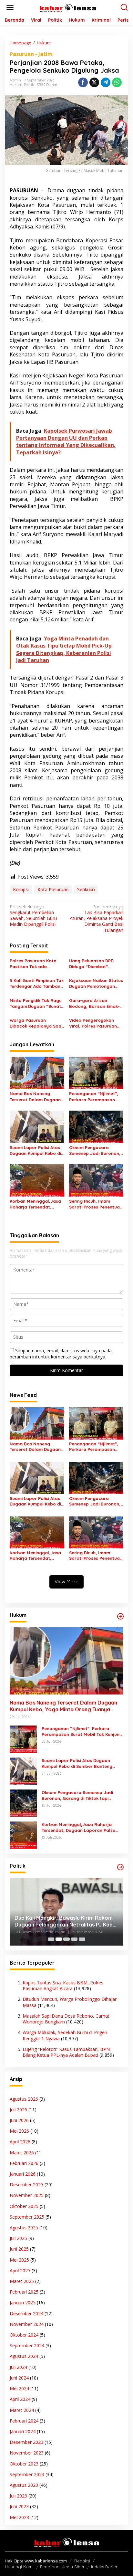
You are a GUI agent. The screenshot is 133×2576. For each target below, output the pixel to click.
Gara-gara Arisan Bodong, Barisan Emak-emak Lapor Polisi (94, 1003)
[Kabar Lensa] (68, 7)
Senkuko (86, 889)
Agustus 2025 (24, 2228)
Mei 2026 (19, 2131)
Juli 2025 (18, 2238)
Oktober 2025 (24, 2206)
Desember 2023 (26, 2442)
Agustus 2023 (24, 2485)
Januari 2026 (23, 2174)
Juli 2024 (18, 2367)
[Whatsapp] (117, 82)
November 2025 (27, 2195)
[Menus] (10, 7)
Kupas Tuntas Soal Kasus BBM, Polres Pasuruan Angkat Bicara (63, 1985)
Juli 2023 (18, 2496)
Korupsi (21, 889)
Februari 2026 (24, 2163)
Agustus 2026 (24, 2099)
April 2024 (20, 2399)
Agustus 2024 (24, 2356)
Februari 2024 (24, 2421)
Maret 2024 (22, 2410)
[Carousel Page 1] (51, 1939)
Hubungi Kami (19, 2567)
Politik (29, 85)
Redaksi (82, 2561)
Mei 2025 (19, 2260)
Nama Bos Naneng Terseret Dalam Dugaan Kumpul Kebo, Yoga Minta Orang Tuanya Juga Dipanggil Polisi (35, 1097)
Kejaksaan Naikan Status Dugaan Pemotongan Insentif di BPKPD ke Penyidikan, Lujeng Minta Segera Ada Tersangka (96, 983)
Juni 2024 (19, 2378)
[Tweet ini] (94, 82)
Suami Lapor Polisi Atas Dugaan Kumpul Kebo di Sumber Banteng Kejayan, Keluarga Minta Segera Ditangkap (36, 1151)
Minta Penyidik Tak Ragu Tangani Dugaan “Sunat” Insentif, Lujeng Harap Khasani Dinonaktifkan (36, 1003)
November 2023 (27, 2453)
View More (66, 1582)
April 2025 (20, 2270)
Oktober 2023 (24, 2464)
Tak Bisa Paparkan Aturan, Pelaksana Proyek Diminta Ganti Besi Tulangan (97, 918)
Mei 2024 (19, 2388)
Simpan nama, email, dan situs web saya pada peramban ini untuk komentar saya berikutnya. (61, 1353)
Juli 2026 (18, 2110)
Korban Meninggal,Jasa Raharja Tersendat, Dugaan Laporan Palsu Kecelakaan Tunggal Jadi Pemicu (37, 1204)
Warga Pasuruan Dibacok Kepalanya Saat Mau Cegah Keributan (36, 1023)
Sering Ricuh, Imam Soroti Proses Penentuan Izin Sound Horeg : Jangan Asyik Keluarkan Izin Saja (96, 1204)
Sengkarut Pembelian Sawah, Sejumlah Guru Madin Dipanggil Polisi (33, 916)
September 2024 (27, 2345)
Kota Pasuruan (53, 889)
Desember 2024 (26, 2313)
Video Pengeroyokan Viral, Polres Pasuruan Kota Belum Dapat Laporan (93, 1023)
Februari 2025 (24, 2292)
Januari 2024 (23, 2431)
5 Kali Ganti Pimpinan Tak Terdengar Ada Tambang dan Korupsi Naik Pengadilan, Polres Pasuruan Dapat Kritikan (37, 983)
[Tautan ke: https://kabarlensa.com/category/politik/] (120, 1867)
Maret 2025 (22, 2281)
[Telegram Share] (106, 82)
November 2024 (27, 2324)
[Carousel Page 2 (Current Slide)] (59, 1939)
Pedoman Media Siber (62, 2567)
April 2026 (20, 2142)
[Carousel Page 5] (82, 1939)
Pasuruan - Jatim (31, 54)
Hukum (16, 85)
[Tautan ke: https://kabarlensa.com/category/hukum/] (120, 1616)
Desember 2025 (26, 2185)
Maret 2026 (22, 2153)
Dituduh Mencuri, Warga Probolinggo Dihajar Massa (70, 2002)
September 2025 (27, 2217)
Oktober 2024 (24, 2335)
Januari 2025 (23, 2302)
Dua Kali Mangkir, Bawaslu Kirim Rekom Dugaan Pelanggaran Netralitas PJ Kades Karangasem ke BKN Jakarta (66, 1921)
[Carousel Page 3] (66, 1939)
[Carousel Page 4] (74, 1939)
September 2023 (27, 2474)
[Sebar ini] (83, 82)
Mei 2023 (19, 2517)
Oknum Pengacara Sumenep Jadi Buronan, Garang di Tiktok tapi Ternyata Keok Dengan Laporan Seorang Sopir (95, 1151)
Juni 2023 (19, 2506)
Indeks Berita (104, 2567)
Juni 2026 (19, 2120)
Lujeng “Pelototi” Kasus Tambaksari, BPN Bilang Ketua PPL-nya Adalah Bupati (66, 2052)
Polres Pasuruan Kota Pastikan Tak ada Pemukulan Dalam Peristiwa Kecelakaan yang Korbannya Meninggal (33, 964)
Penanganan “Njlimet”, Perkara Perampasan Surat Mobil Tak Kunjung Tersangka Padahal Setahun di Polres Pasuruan (95, 1097)
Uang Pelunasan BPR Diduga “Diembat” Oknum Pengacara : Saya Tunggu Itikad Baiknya (96, 964)
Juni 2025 (19, 2249)
